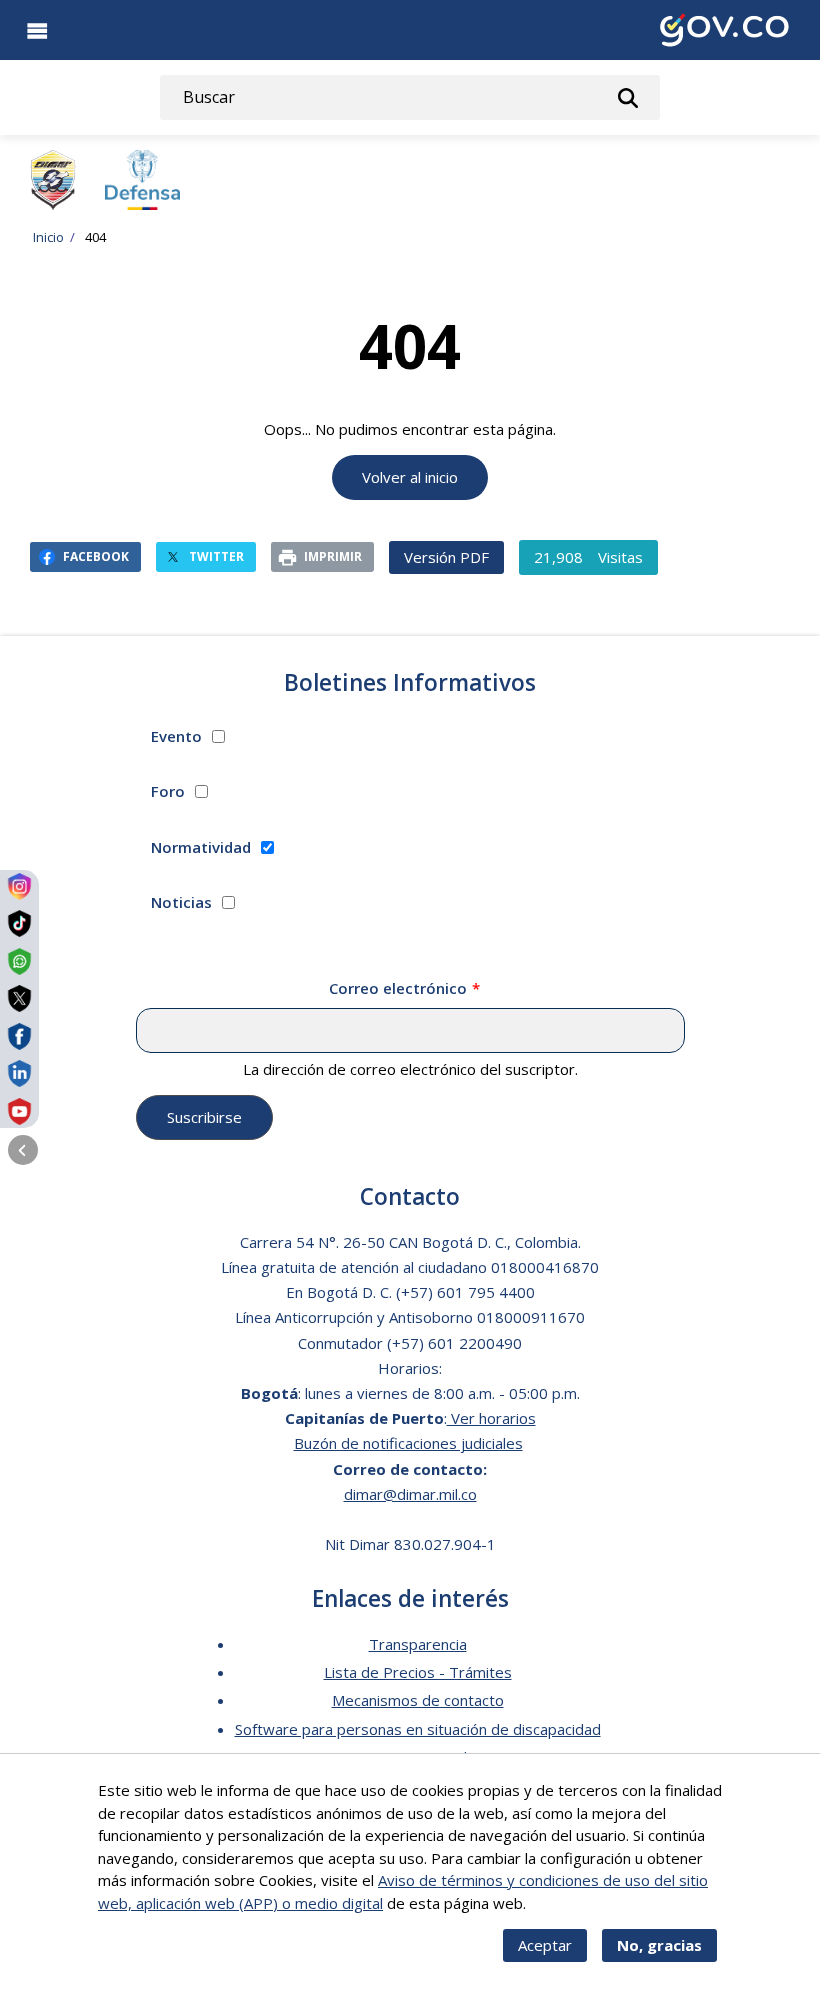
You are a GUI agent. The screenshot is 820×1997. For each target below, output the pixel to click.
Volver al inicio (410, 477)
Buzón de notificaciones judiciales (408, 1443)
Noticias (181, 902)
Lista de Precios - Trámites (418, 1672)
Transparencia (418, 1644)
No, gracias (659, 1945)
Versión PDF (446, 557)
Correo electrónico (398, 988)
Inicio (48, 237)
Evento (176, 736)
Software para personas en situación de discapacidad (418, 1729)
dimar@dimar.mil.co (410, 1494)
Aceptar (545, 1945)
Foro (168, 791)
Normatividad (201, 847)
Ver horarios (491, 1418)
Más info (559, 1903)
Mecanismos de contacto (418, 1700)
